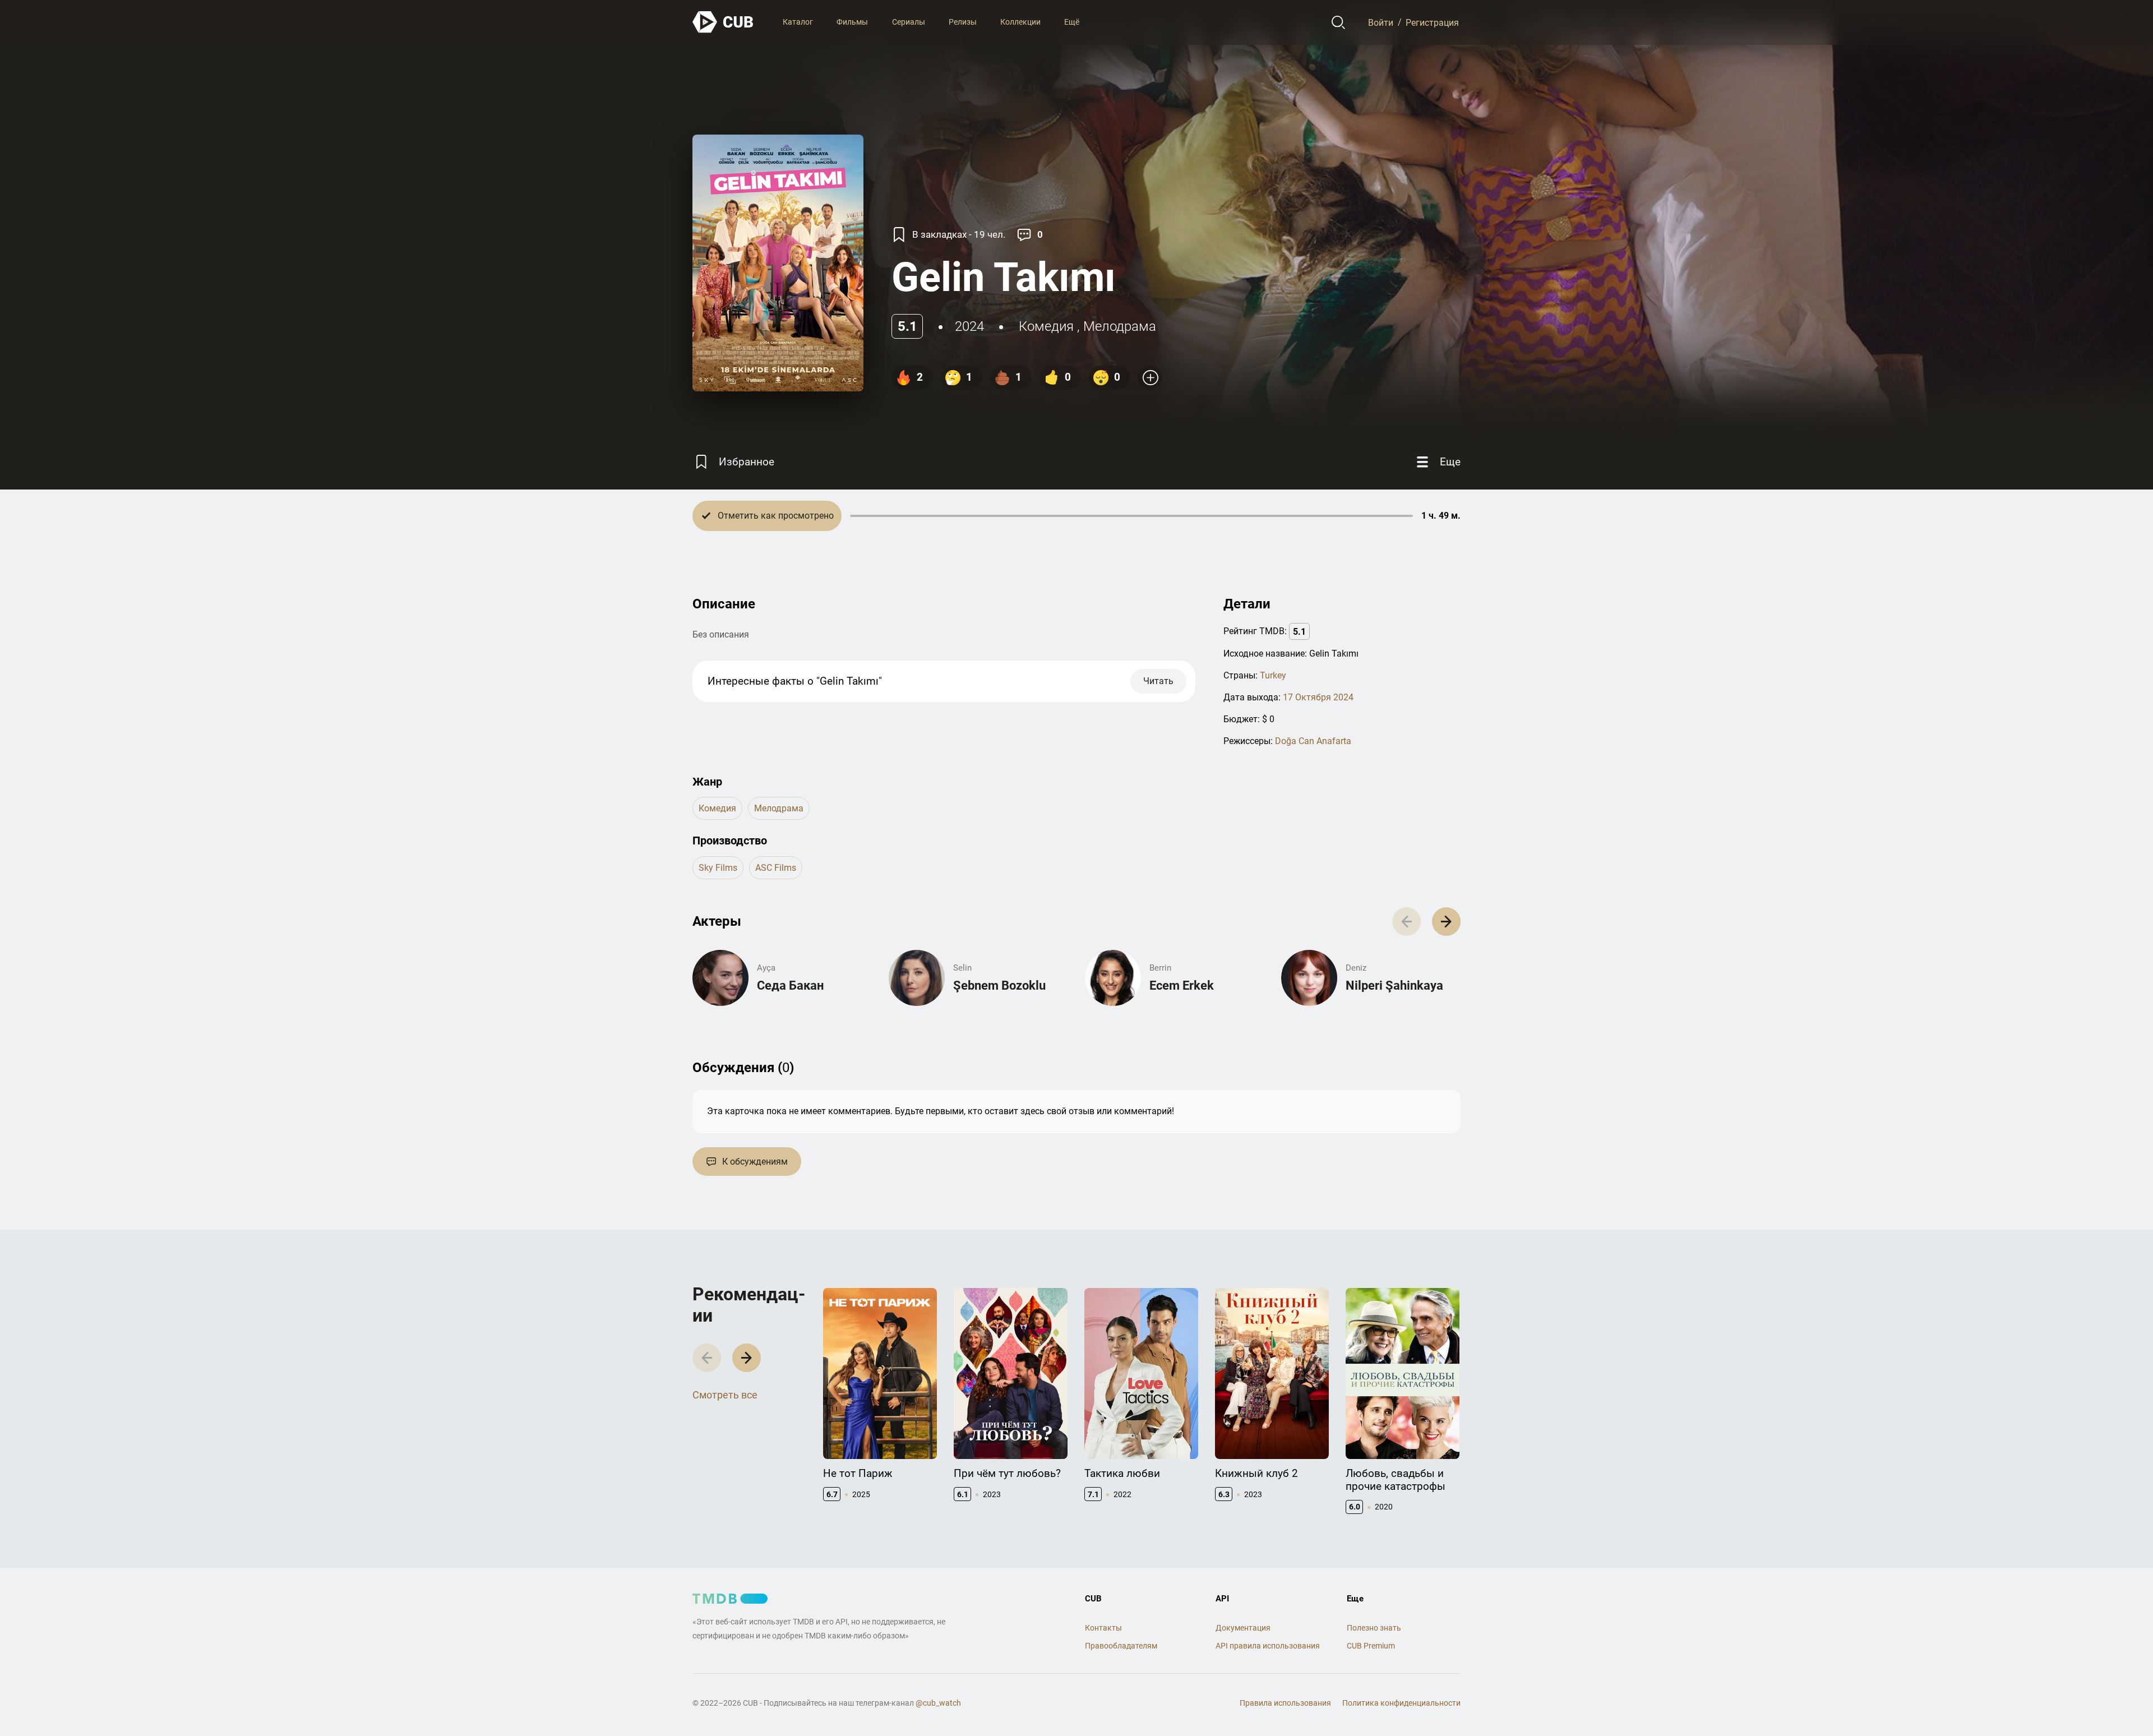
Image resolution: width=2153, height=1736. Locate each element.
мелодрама (1120, 326)
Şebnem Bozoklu (999, 985)
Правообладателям (1121, 1646)
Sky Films (718, 868)
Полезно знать (1374, 1628)
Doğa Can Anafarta (1313, 741)
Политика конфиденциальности (1401, 1703)
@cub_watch (938, 1703)
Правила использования (1285, 1703)
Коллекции (1020, 22)
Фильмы (852, 22)
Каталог (798, 22)
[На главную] (723, 22)
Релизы (963, 22)
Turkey (1273, 675)
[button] (1446, 922)
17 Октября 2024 (1318, 697)
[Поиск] (1339, 22)
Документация (1243, 1628)
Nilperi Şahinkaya (1394, 985)
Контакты (1103, 1628)
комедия (1046, 326)
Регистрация (1432, 22)
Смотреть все (725, 1395)
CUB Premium (1371, 1646)
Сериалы (909, 22)
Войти (1381, 22)
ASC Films (776, 868)
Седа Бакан (790, 985)
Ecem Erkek (1182, 985)
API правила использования (1268, 1646)
